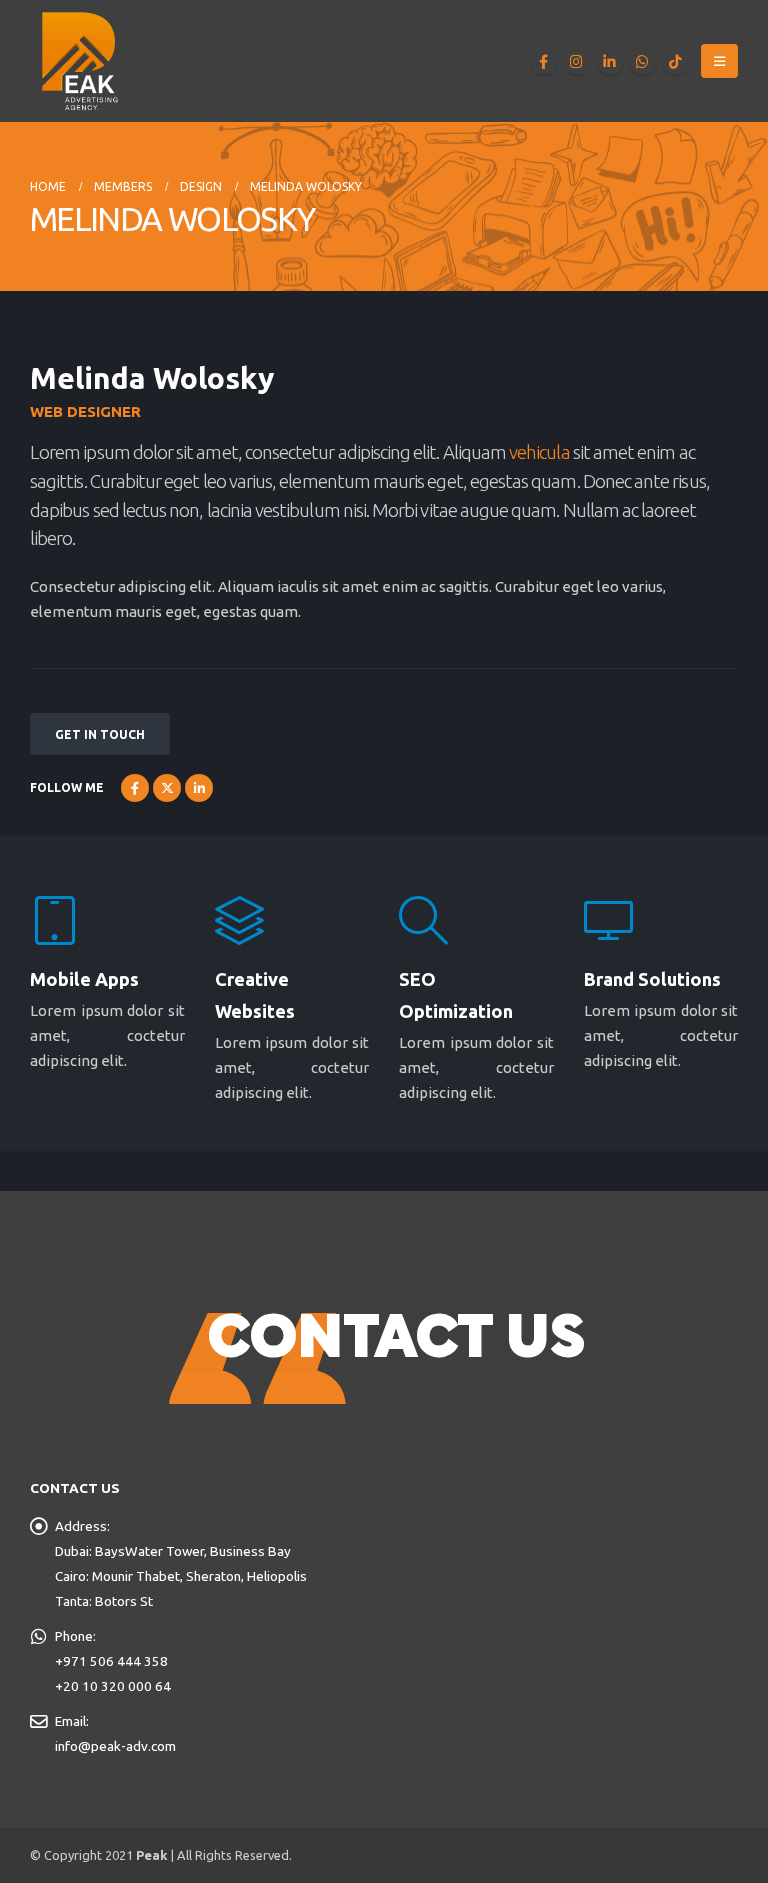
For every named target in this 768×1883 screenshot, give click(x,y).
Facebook (135, 788)
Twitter (167, 788)
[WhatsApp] (643, 61)
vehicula (539, 452)
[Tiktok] (676, 61)
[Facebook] (544, 61)
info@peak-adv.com (115, 1746)
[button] (719, 61)
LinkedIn (199, 788)
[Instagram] (577, 61)
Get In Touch (100, 734)
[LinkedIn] (610, 61)
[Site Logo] (80, 61)
